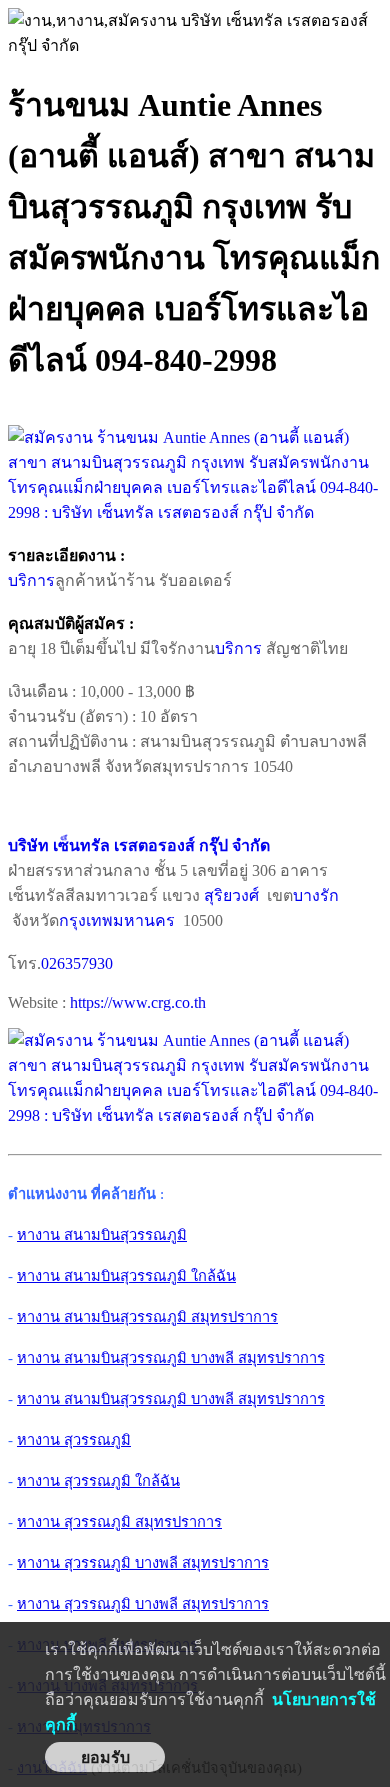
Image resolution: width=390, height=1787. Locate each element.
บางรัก (316, 895)
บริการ (31, 580)
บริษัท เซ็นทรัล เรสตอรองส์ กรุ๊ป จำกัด (139, 845)
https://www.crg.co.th (138, 1002)
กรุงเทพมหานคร (117, 920)
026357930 (77, 963)
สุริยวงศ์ (231, 895)
